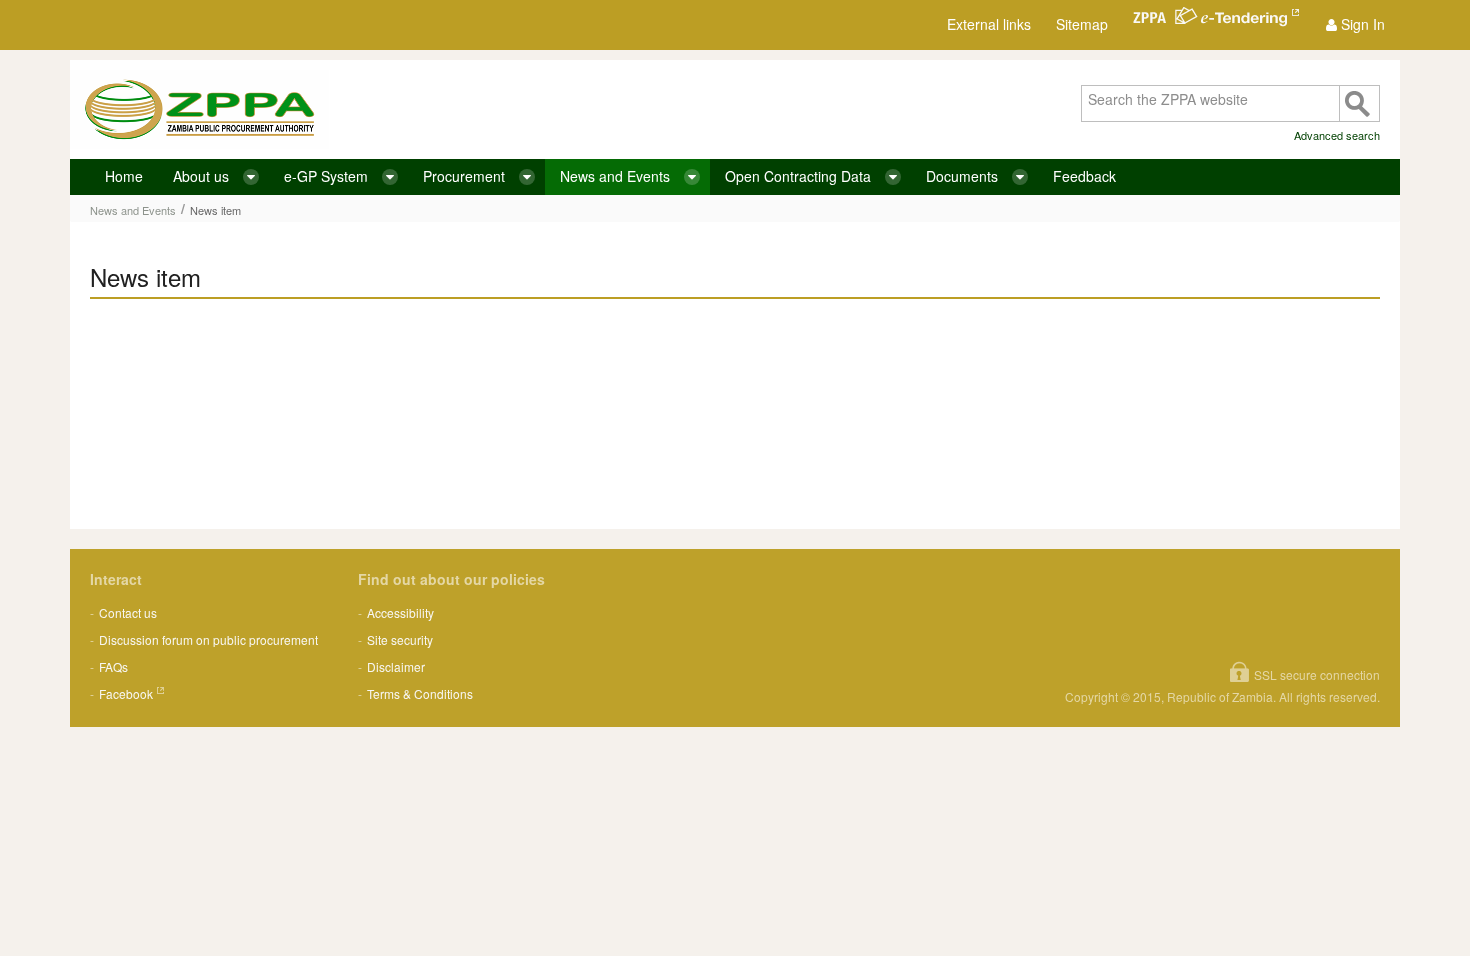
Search (1359, 103)
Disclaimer (396, 666)
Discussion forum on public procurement (208, 639)
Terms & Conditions (420, 693)
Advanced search (1337, 135)
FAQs (113, 666)
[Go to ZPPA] (199, 109)
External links (989, 24)
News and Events (133, 210)
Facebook (126, 693)
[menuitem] (1355, 24)
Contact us (128, 612)
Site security (400, 639)
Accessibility (400, 612)
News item (215, 210)
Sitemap (1082, 24)
